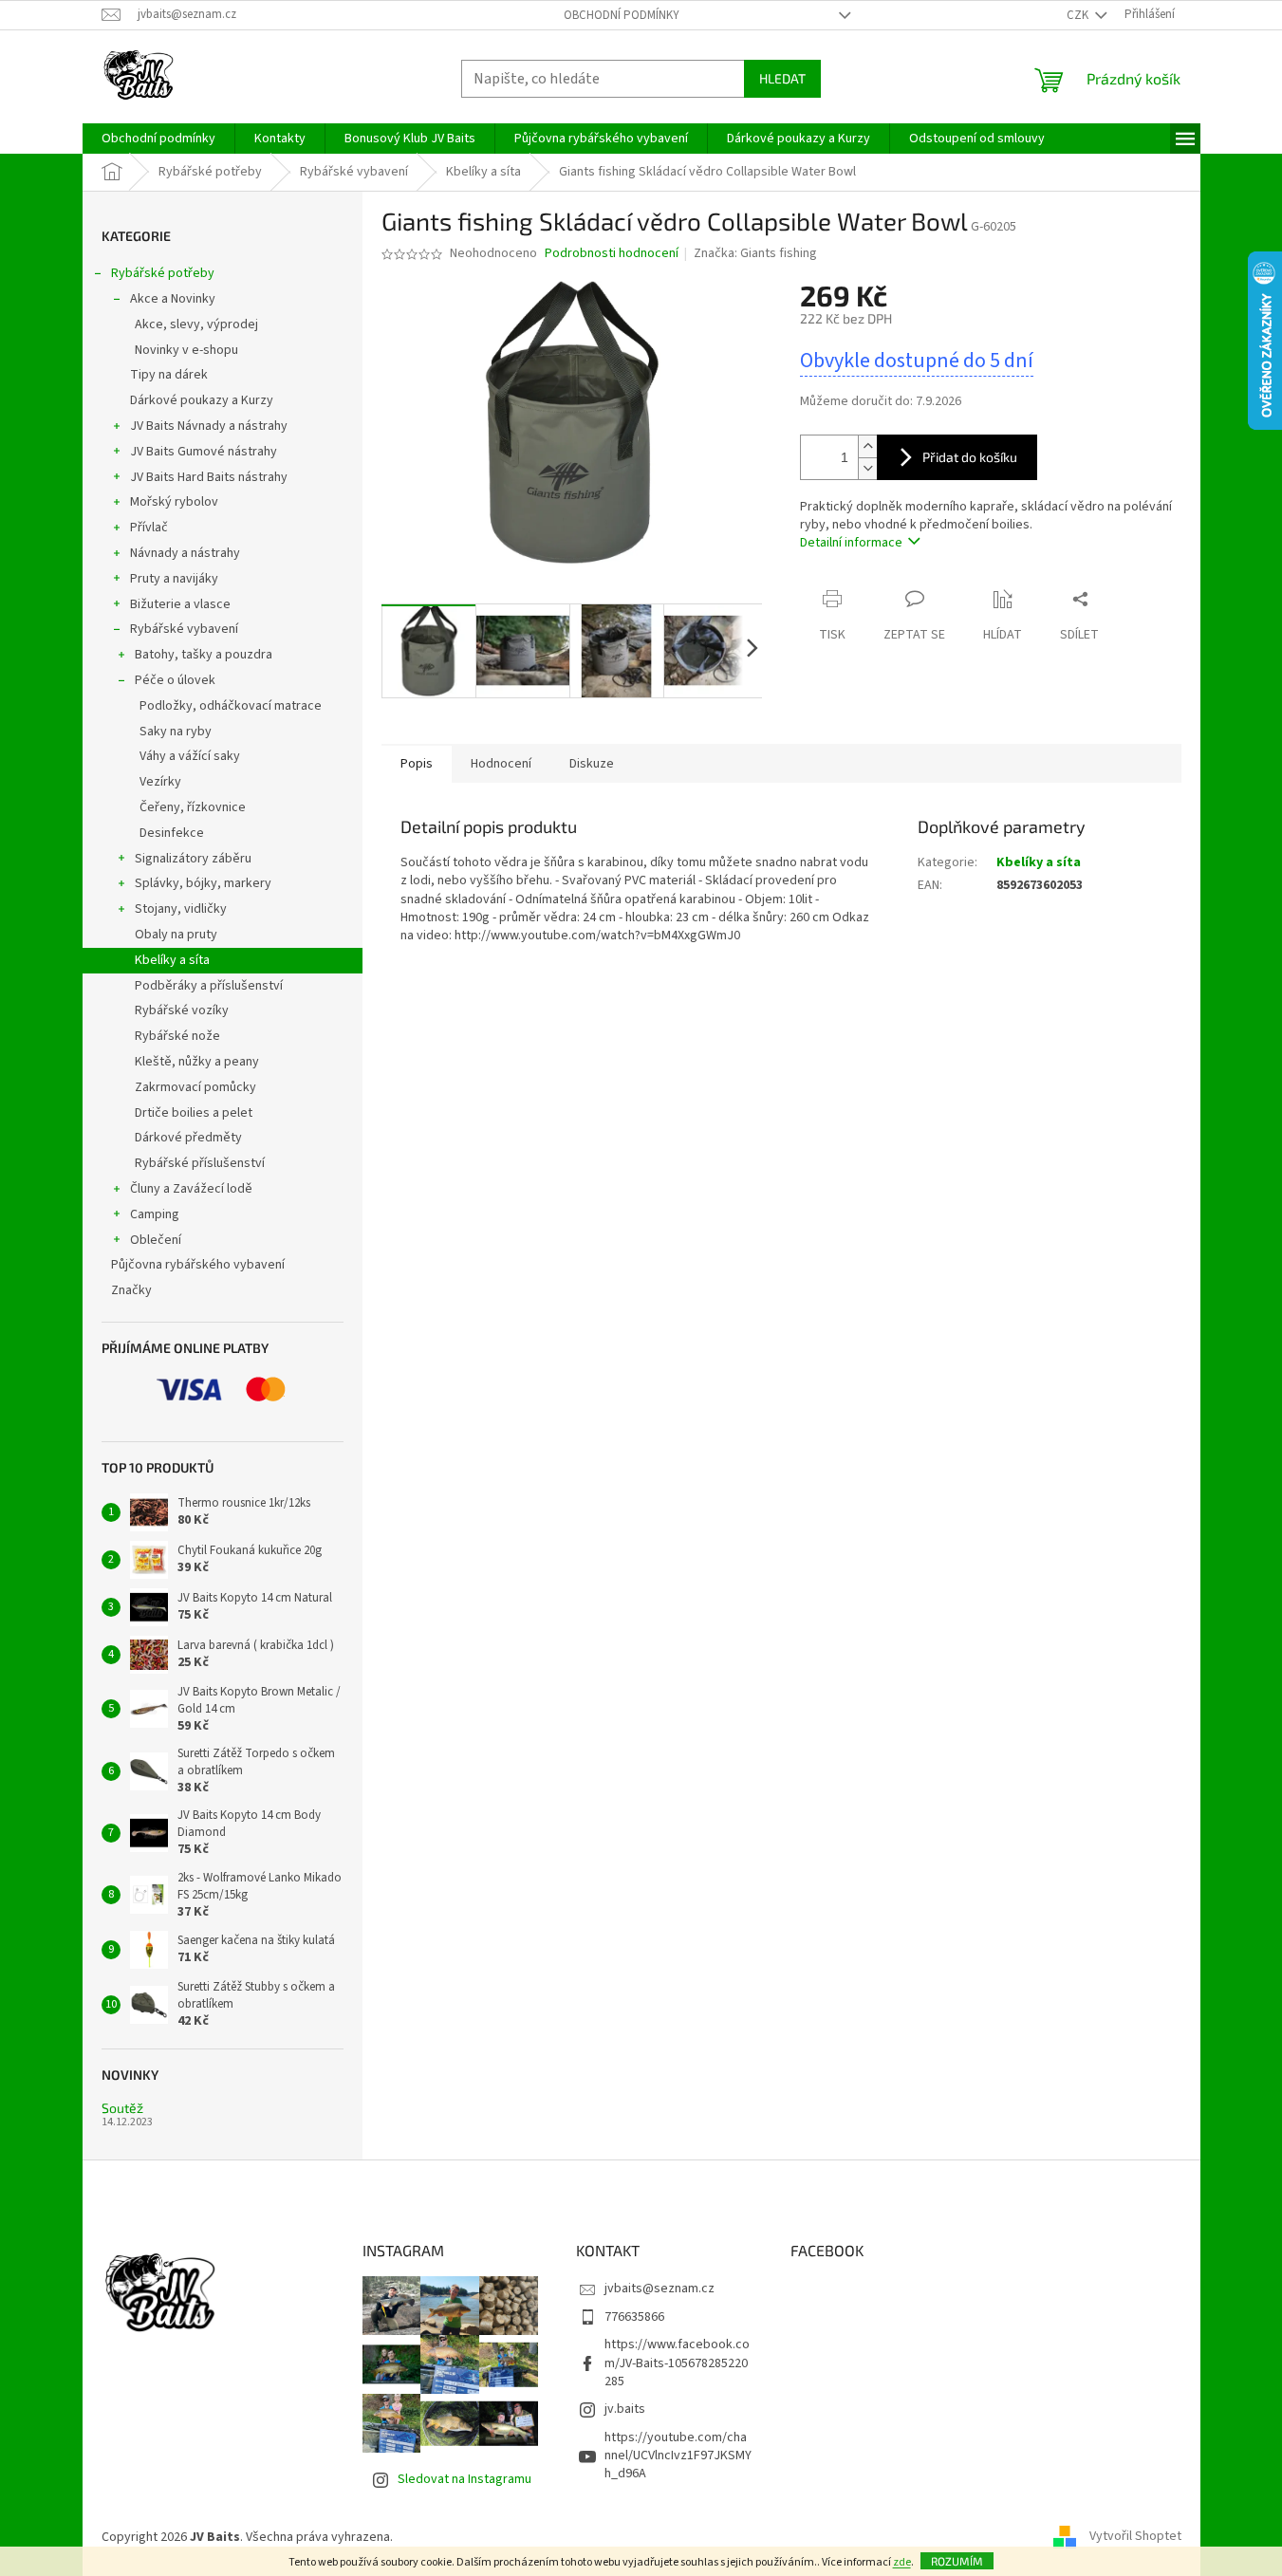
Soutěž (122, 2108)
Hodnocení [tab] (501, 764)
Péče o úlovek (175, 680)
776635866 (634, 2317)
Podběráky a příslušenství (209, 986)
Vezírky (160, 782)
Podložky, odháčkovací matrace (231, 706)
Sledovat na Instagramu (464, 2479)
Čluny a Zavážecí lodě (191, 1189)
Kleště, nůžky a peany (197, 1062)
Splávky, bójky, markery (203, 883)
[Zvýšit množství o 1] (867, 446)
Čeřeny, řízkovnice (193, 807)
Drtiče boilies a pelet (194, 1113)
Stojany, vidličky (181, 909)
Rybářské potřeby (163, 273)
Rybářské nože (177, 1036)
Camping (155, 1214)
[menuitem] (158, 139)
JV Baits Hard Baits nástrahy (209, 477)
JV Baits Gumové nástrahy (204, 452)
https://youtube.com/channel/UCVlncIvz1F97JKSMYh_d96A (678, 2456)
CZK (1079, 15)
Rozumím (957, 2561)
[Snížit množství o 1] (867, 468)
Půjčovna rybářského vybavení (198, 1265)
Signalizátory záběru (193, 859)
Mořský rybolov (174, 502)
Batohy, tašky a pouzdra (204, 655)
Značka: (755, 253)
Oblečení (156, 1240)
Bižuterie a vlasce (180, 604)
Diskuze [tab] (592, 764)
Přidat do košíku (970, 457)
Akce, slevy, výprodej (196, 324)
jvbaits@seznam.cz (660, 2289)
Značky (131, 1290)
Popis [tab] (417, 764)
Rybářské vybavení (184, 629)
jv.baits (625, 2409)
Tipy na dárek (169, 375)
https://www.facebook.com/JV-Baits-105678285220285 (677, 2363)
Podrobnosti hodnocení (612, 254)
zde (902, 2562)
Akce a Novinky (173, 299)
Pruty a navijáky (174, 579)
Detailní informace (851, 543)
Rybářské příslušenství (200, 1163)
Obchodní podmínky (622, 15)
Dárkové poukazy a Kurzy (202, 400)
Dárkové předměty (188, 1138)
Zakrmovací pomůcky (195, 1087)
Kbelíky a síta (172, 960)
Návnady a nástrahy (185, 553)
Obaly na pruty (176, 935)
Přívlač (149, 528)
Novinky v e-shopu (186, 350)
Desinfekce (172, 833)
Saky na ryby (176, 732)
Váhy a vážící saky (190, 756)
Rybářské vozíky (182, 1010)
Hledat (782, 78)
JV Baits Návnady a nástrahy (209, 426)
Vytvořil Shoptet (1135, 2537)
